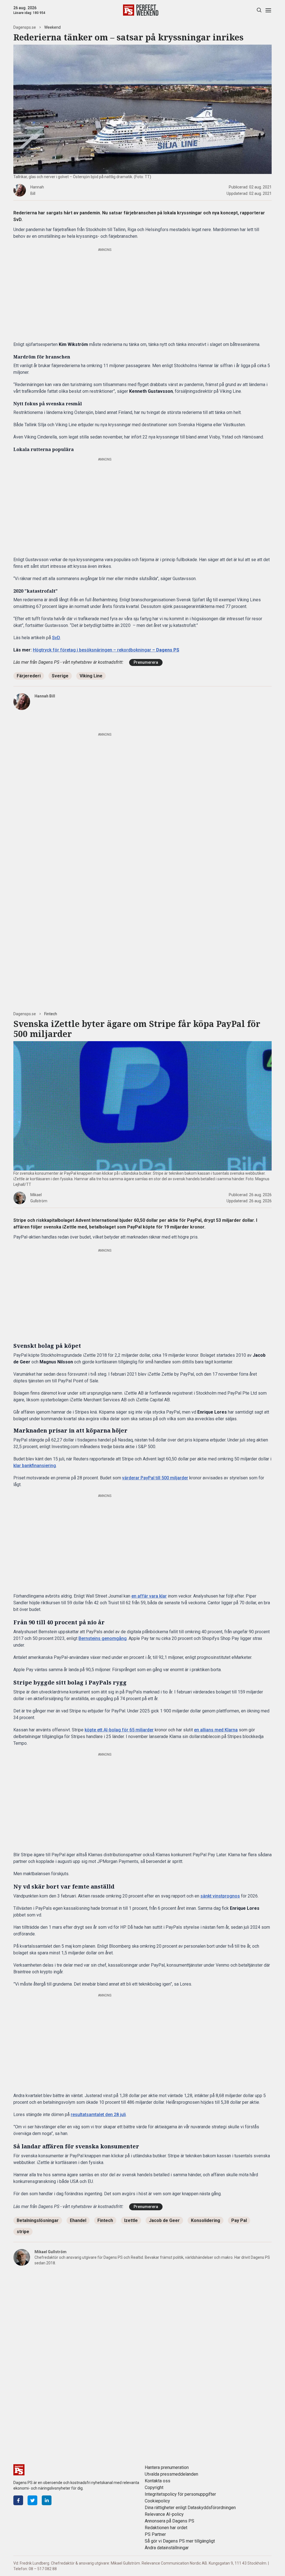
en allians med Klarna (216, 1730)
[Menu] (268, 10)
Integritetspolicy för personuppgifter (180, 2494)
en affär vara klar (149, 1596)
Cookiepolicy (157, 2501)
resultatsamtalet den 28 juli (98, 2115)
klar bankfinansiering (35, 1466)
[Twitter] (32, 2500)
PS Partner (155, 2534)
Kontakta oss (158, 2481)
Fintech (51, 1014)
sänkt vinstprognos (220, 1896)
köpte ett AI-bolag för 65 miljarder (119, 1730)
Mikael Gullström (51, 2252)
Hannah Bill (45, 696)
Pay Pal (239, 2220)
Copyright (154, 2487)
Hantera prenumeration (167, 2467)
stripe (23, 2232)
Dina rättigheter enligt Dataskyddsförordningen (190, 2508)
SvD (56, 638)
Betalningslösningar (38, 2220)
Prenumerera (146, 662)
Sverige (60, 676)
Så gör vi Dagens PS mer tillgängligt (180, 2541)
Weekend (52, 27)
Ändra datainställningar (167, 2548)
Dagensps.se (25, 27)
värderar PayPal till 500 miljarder (155, 1478)
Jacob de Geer (164, 2220)
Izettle (131, 2220)
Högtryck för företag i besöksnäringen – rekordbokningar (106, 650)
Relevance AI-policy (164, 2514)
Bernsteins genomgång (103, 1638)
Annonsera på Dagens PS (169, 2521)
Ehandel (78, 2220)
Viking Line (91, 676)
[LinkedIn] (47, 2500)
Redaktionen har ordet (166, 2528)
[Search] (259, 10)
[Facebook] (18, 2500)
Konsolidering (206, 2220)
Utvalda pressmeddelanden (171, 2474)
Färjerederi (29, 676)
